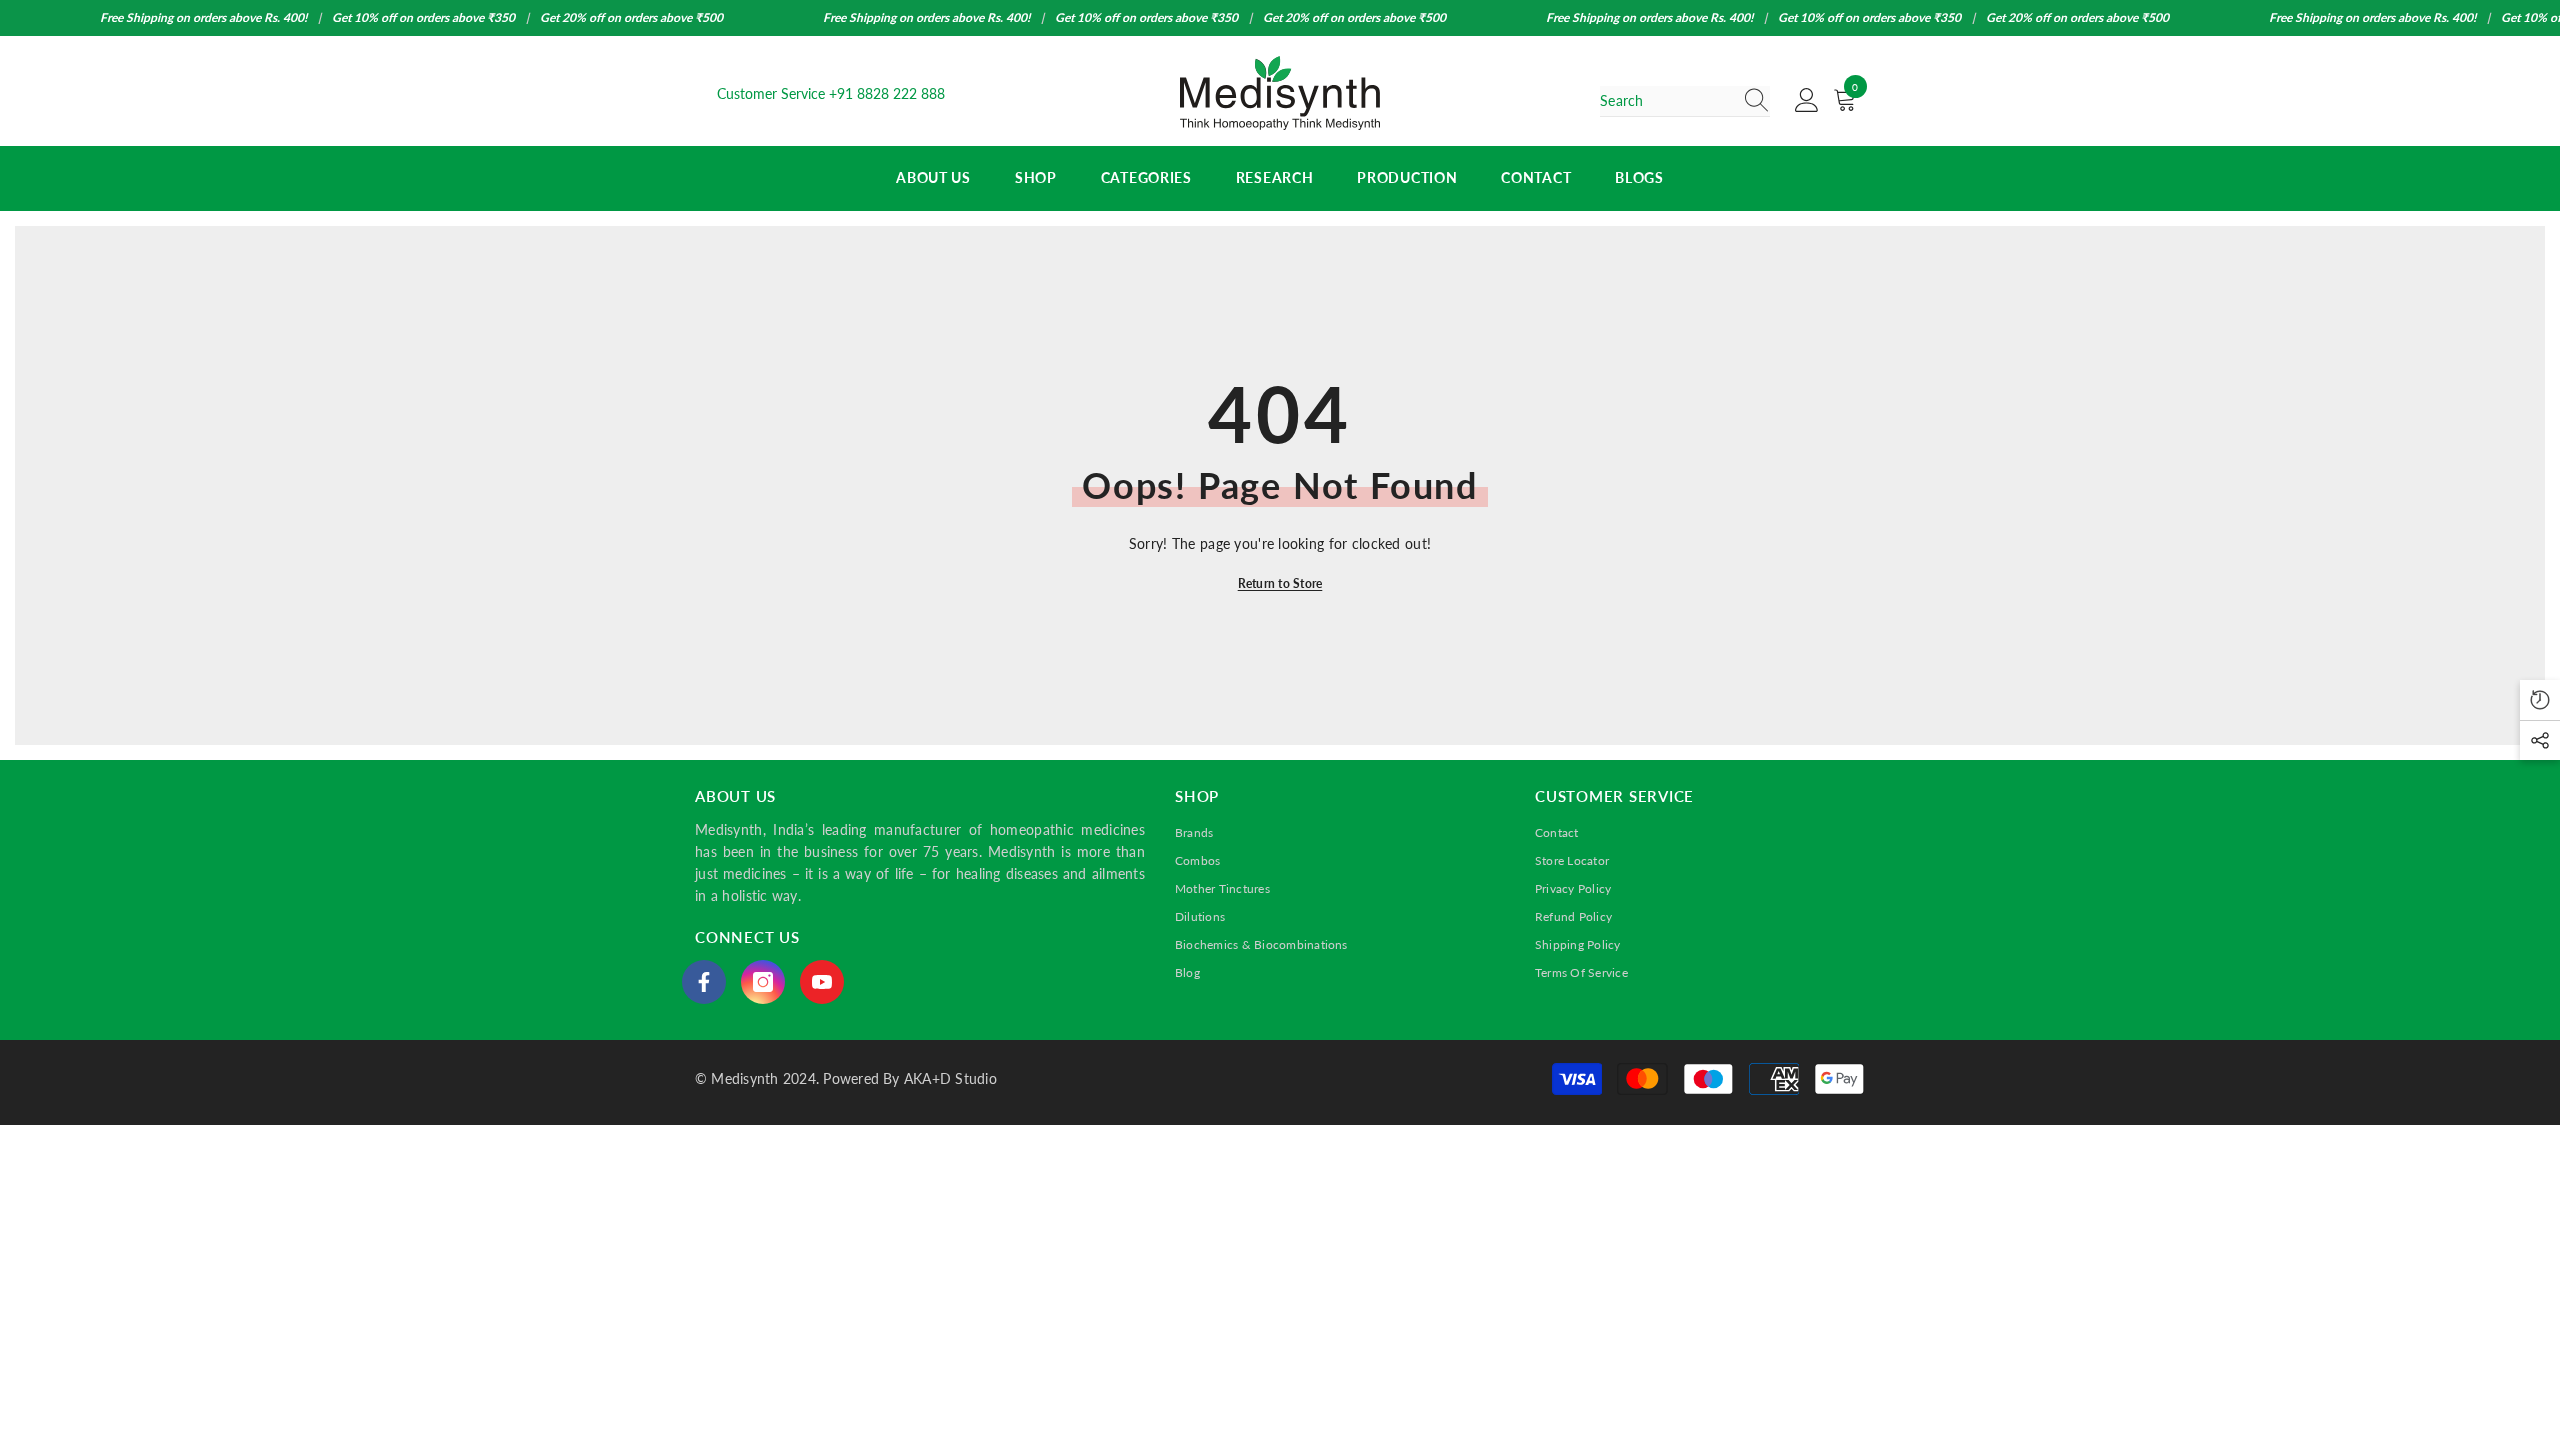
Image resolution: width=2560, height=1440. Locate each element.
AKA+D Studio (950, 1078)
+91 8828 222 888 (887, 93)
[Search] (1685, 101)
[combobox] (1666, 101)
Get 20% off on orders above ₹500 (631, 17)
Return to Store (1280, 583)
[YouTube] (822, 982)
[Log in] (1807, 101)
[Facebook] (704, 982)
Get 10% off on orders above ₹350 (423, 17)
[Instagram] (763, 982)
